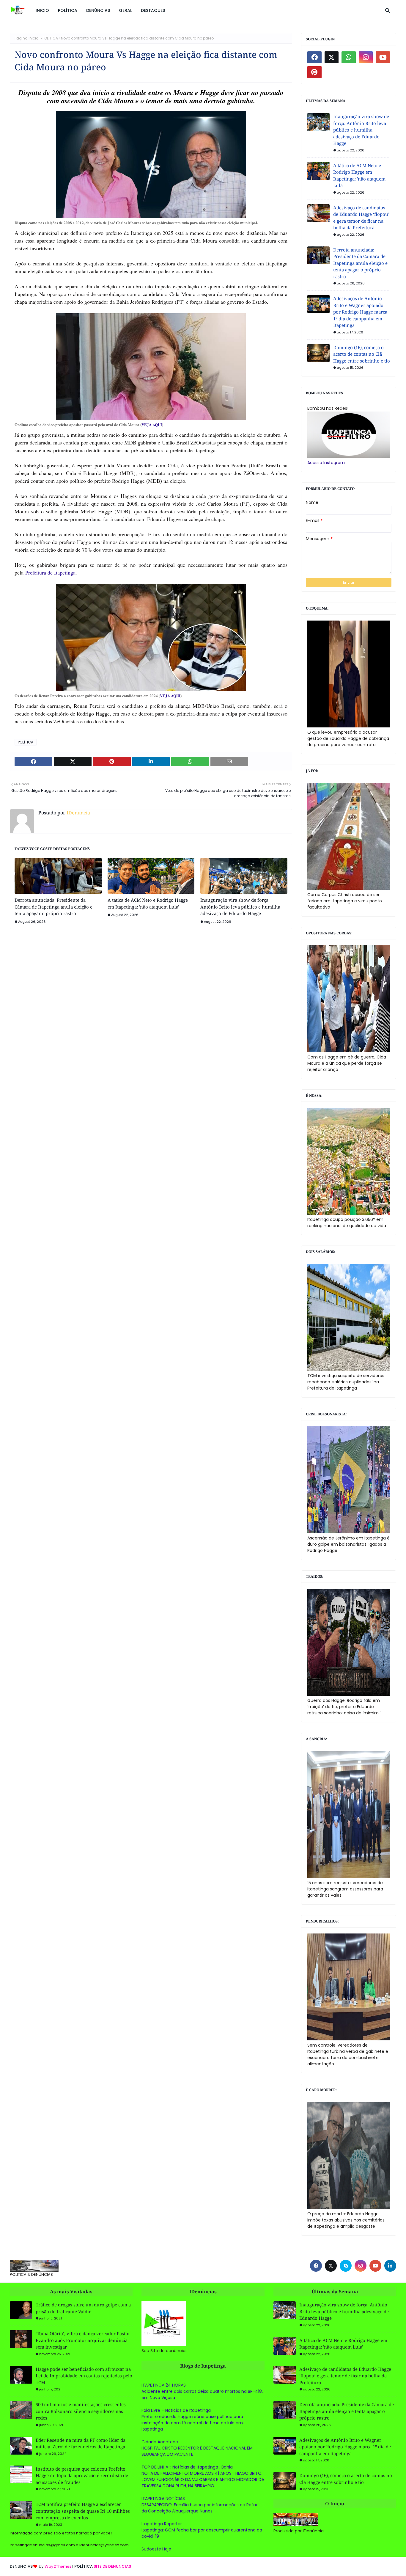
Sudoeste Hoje (156, 2549)
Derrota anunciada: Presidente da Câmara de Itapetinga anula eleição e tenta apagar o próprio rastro (53, 907)
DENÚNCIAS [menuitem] (98, 10)
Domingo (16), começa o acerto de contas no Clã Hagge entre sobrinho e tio (362, 354)
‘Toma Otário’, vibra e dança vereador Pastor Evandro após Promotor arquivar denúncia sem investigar (83, 2340)
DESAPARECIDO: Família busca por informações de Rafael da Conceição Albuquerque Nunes (200, 2508)
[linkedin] (390, 2266)
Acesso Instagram (326, 463)
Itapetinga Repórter (162, 2524)
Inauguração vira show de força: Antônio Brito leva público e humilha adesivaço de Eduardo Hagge (240, 907)
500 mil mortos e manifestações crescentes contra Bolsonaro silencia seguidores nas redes (81, 2411)
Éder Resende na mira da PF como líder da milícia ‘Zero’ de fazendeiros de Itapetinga (81, 2443)
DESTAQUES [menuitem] (153, 10)
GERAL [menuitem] (125, 10)
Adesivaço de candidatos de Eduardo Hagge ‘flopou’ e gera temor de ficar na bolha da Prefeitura (361, 218)
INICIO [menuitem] (42, 10)
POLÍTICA (50, 38)
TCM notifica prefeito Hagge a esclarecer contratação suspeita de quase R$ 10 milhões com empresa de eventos (83, 2511)
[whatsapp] (349, 57)
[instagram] (366, 57)
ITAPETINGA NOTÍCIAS (163, 2499)
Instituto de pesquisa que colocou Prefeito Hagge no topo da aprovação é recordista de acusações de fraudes (82, 2475)
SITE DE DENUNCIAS (112, 2566)
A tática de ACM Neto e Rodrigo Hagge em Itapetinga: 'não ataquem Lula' (148, 903)
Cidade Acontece (160, 2442)
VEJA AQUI (152, 424)
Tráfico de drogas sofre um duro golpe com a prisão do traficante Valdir (83, 2308)
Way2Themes (58, 2566)
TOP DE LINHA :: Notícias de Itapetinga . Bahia (187, 2467)
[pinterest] (314, 72)
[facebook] (314, 57)
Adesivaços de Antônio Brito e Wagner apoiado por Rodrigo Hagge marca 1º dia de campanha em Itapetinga (360, 312)
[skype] (346, 2266)
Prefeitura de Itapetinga (50, 572)
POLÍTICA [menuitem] (68, 10)
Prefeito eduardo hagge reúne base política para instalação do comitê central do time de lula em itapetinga (192, 2423)
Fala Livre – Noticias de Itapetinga (176, 2410)
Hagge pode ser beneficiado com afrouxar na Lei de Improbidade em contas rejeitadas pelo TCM (84, 2376)
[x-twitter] (332, 57)
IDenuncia (78, 813)
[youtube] (383, 57)
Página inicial (27, 38)
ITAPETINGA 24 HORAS (164, 2385)
